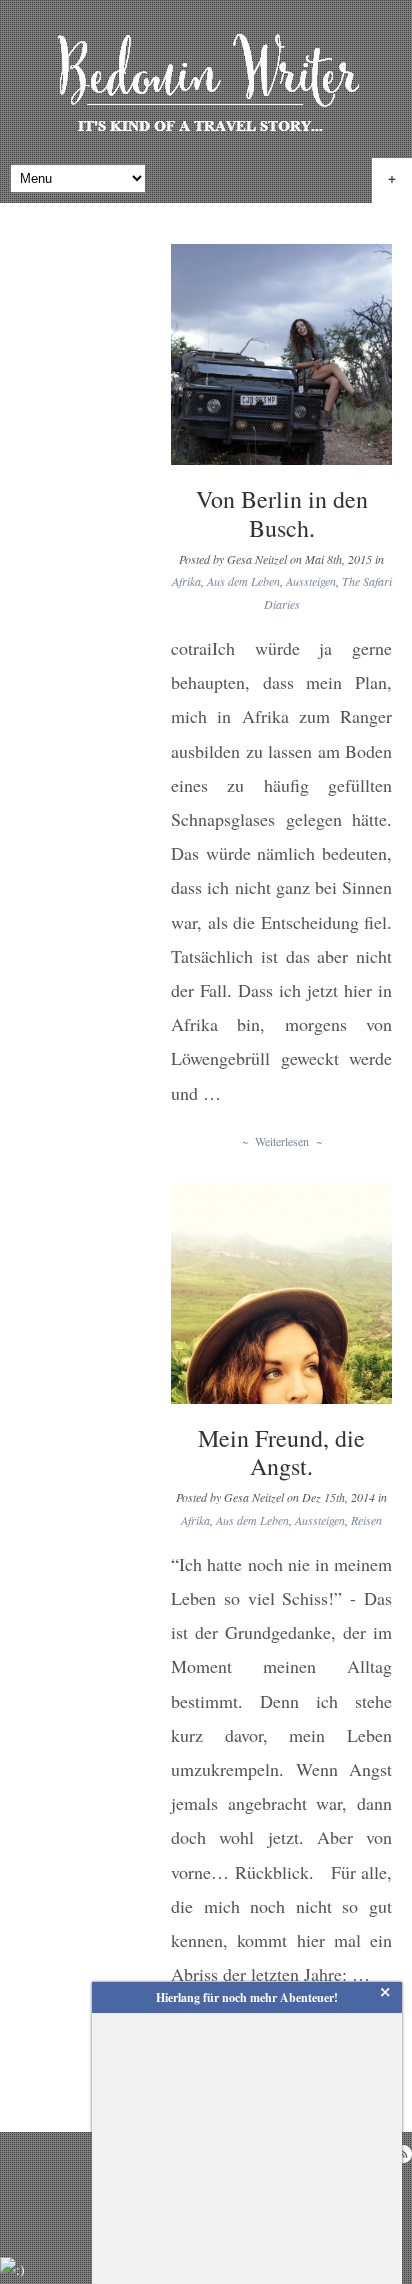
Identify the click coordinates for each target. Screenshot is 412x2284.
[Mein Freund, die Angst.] (281, 1293)
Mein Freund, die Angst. (281, 1452)
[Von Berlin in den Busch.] (281, 354)
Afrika (186, 581)
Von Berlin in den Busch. (282, 513)
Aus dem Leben (243, 581)
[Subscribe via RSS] (403, 2154)
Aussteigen (311, 581)
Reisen (366, 1520)
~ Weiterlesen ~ (282, 1141)
